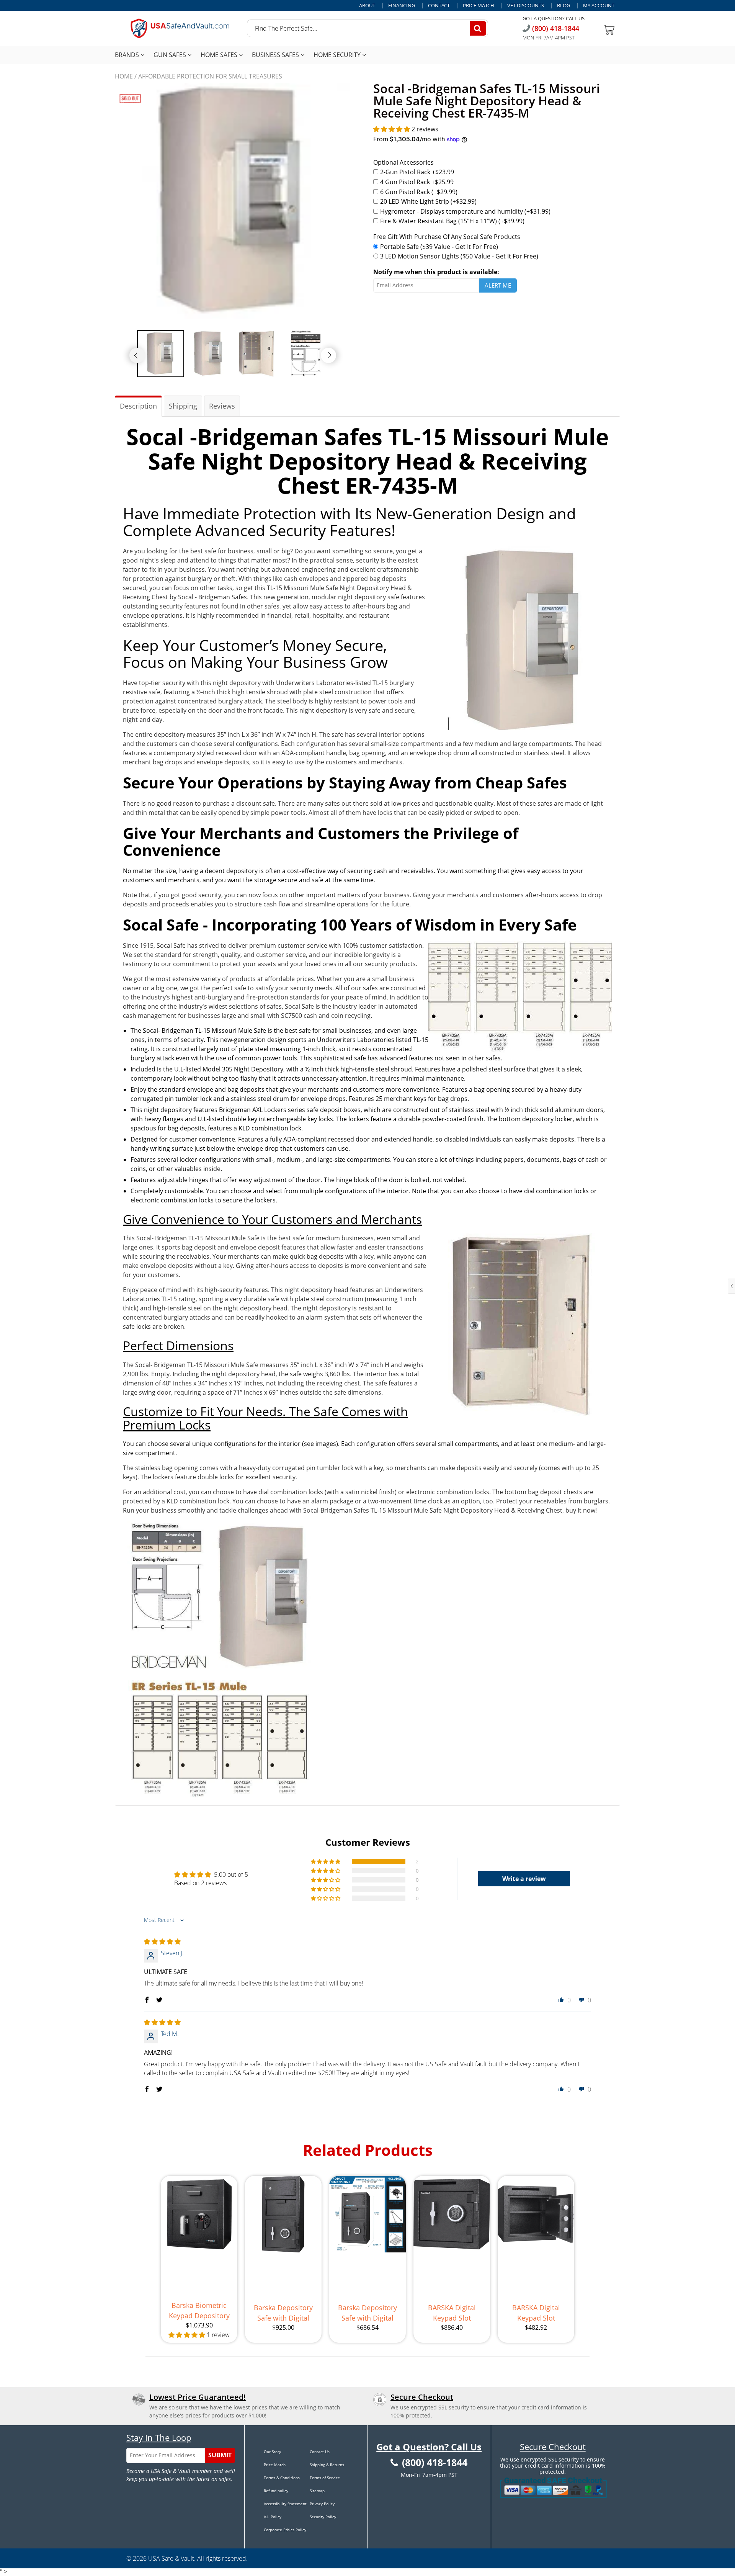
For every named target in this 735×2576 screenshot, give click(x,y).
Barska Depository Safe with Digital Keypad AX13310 (283, 2313)
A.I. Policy (273, 2517)
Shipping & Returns (327, 2465)
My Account (599, 6)
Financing (402, 6)
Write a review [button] (524, 1879)
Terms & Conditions (282, 2478)
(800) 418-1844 (555, 28)
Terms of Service (325, 2478)
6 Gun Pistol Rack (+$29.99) (419, 192)
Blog (563, 6)
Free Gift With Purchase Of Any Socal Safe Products (447, 237)
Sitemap (317, 2491)
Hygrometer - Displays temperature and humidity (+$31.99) (465, 211)
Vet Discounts (526, 6)
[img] (162, 1941)
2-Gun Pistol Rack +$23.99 (417, 172)
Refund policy (276, 2491)
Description (138, 406)
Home (124, 76)
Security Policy (323, 2517)
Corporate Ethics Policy (285, 2530)
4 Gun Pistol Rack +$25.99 (417, 182)
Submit (220, 2455)
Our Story (272, 2452)
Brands (128, 55)
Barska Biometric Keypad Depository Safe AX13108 (199, 2311)
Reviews (222, 406)
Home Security (338, 55)
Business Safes (276, 55)
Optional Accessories (403, 162)
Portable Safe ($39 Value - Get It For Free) (439, 247)
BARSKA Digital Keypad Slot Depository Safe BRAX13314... (536, 2313)
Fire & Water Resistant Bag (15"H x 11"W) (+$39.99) (452, 221)
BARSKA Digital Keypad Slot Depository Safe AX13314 (452, 2313)
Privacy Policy (322, 2504)
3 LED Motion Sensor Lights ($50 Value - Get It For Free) (459, 256)
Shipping (183, 406)
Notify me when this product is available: (436, 272)
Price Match (479, 6)
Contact (439, 6)
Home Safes (220, 55)
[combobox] (367, 28)
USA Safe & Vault (171, 2558)
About (367, 6)
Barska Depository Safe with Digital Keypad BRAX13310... (367, 2313)
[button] (392, 129)
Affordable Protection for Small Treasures (210, 76)
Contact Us (320, 2452)
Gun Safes (171, 55)
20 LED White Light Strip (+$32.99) (428, 201)
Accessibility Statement (285, 2504)
